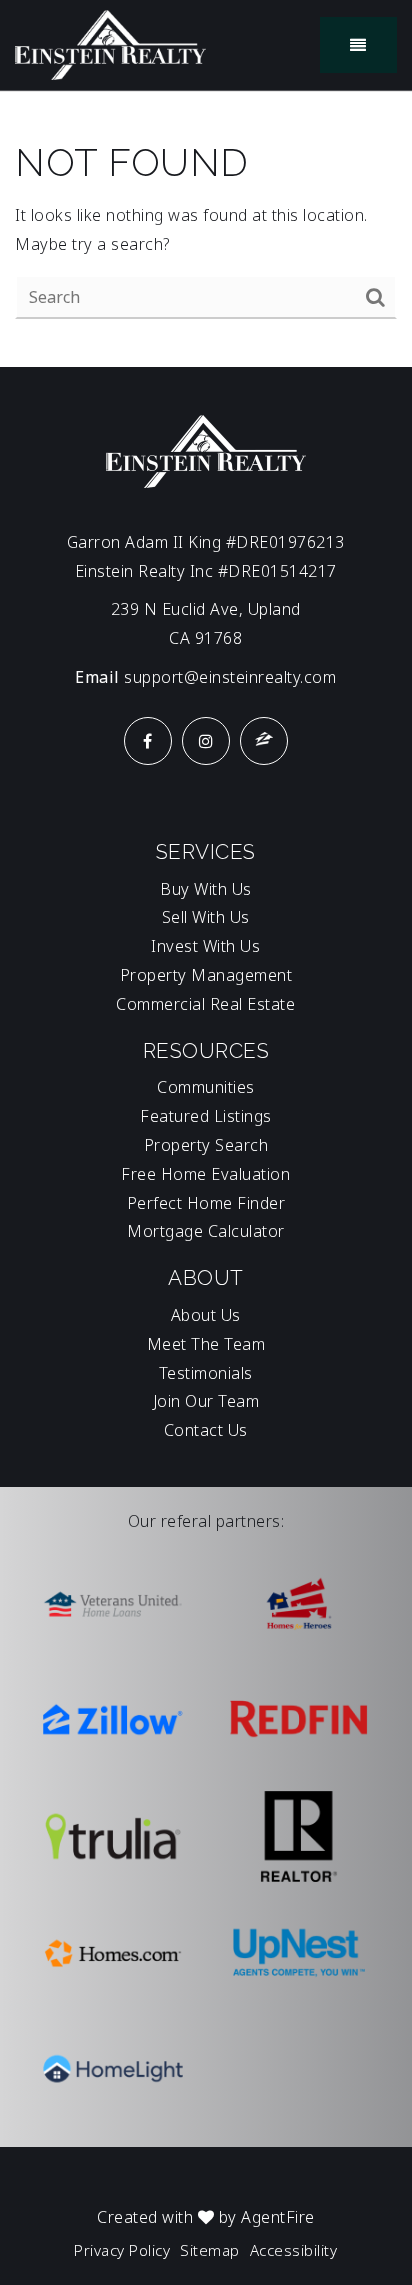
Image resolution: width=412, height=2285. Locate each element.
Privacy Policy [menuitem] (122, 2250)
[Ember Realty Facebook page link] (148, 741)
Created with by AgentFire (206, 2217)
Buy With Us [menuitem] (206, 889)
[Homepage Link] (110, 43)
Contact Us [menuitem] (206, 1430)
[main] (206, 229)
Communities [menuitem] (206, 1087)
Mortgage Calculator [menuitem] (206, 1231)
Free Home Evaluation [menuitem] (205, 1174)
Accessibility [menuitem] (294, 2250)
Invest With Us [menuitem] (205, 946)
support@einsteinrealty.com (230, 677)
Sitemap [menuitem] (210, 2250)
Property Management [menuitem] (206, 975)
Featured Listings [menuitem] (206, 1116)
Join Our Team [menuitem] (206, 1401)
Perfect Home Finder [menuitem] (206, 1203)
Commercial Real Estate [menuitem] (205, 1004)
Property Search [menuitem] (206, 1145)
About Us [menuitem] (206, 1315)
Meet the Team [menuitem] (206, 1344)
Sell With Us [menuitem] (206, 917)
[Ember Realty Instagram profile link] (206, 741)
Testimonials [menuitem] (206, 1373)
